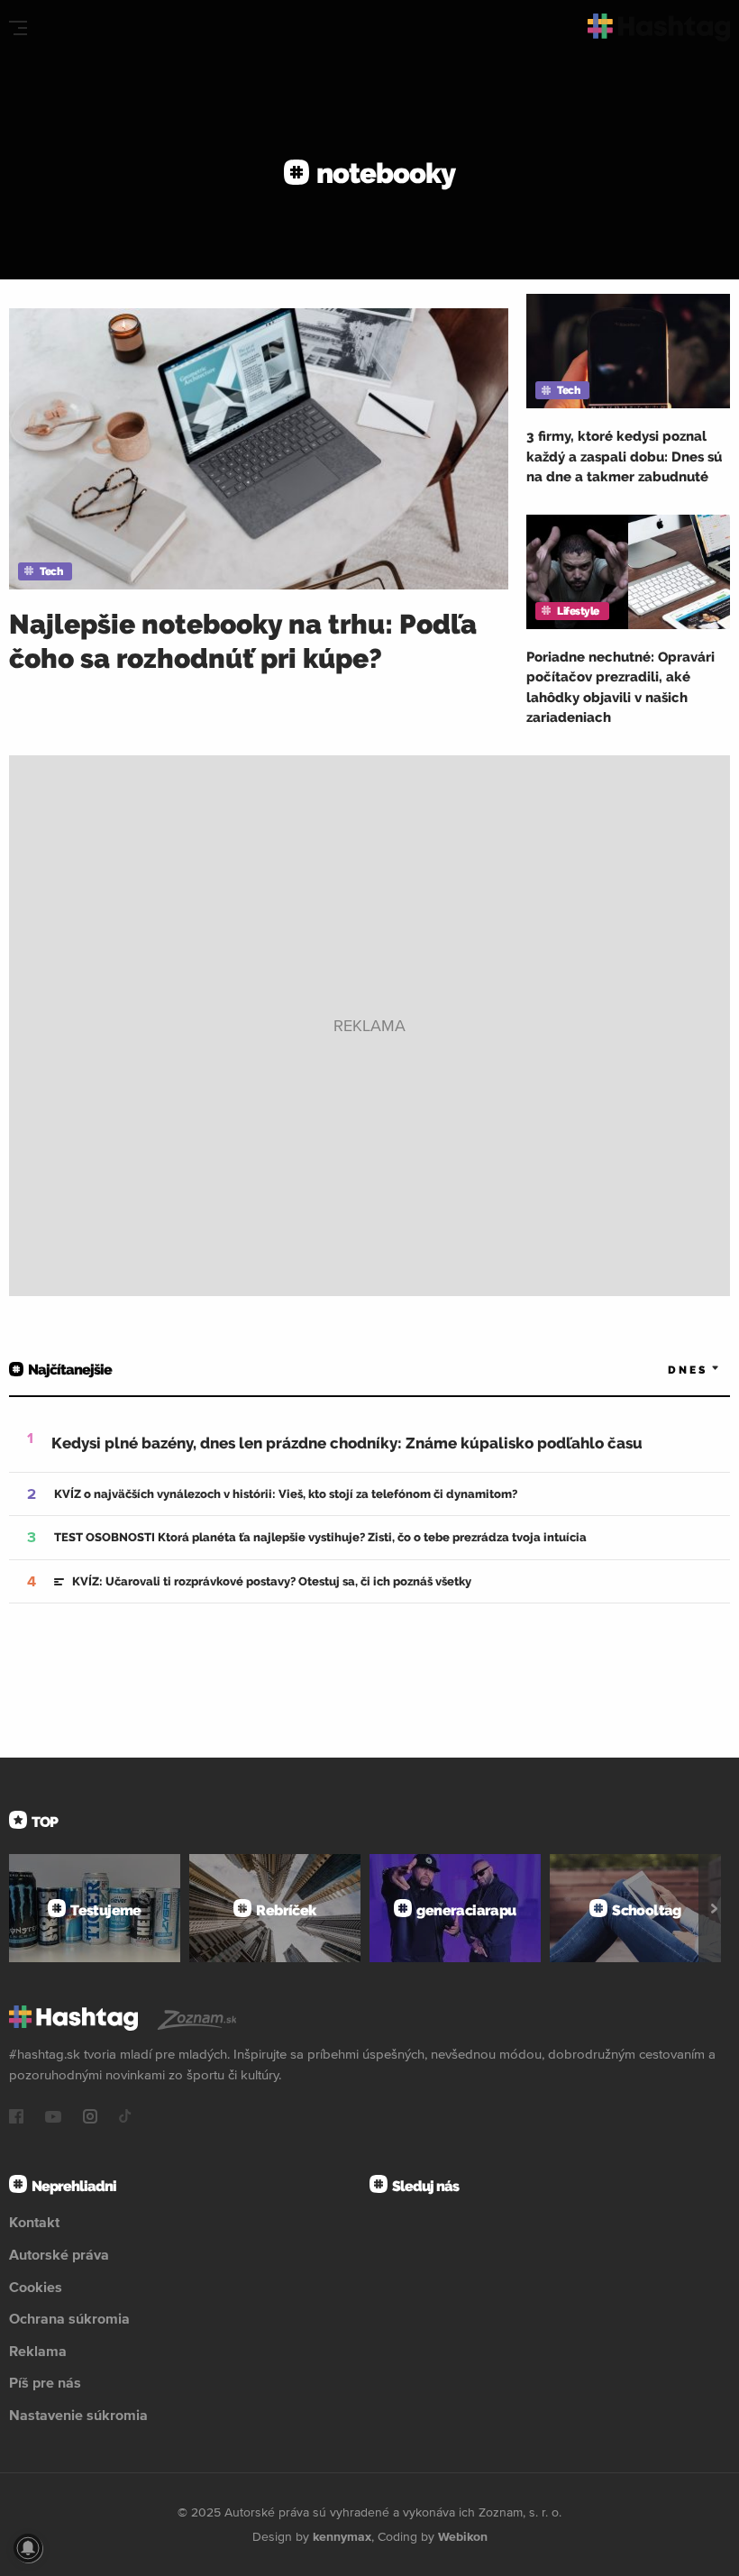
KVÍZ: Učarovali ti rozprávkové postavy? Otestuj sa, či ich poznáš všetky (272, 1581)
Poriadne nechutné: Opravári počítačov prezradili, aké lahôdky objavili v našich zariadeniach (620, 688)
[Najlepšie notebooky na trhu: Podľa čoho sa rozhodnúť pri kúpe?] (259, 449)
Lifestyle (578, 611)
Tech (51, 571)
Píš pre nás (45, 2382)
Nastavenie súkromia (78, 2415)
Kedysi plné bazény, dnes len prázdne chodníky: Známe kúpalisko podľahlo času (347, 1443)
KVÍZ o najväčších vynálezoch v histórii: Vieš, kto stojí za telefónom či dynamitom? (286, 1494)
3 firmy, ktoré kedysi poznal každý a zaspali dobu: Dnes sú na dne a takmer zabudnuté (624, 457)
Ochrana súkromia (69, 2318)
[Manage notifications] (28, 2548)
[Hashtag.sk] (659, 27)
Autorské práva (59, 2254)
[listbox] (667, 1370)
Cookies (36, 2287)
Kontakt (34, 2222)
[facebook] (16, 2118)
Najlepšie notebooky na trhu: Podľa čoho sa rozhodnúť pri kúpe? (243, 641)
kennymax (342, 2536)
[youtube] (53, 2118)
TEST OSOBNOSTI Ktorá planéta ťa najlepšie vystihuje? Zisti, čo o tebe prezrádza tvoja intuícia (320, 1537)
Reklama (38, 2351)
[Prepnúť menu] (18, 28)
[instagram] (90, 2118)
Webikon (463, 2536)
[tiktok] (125, 2118)
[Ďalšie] (714, 1908)
